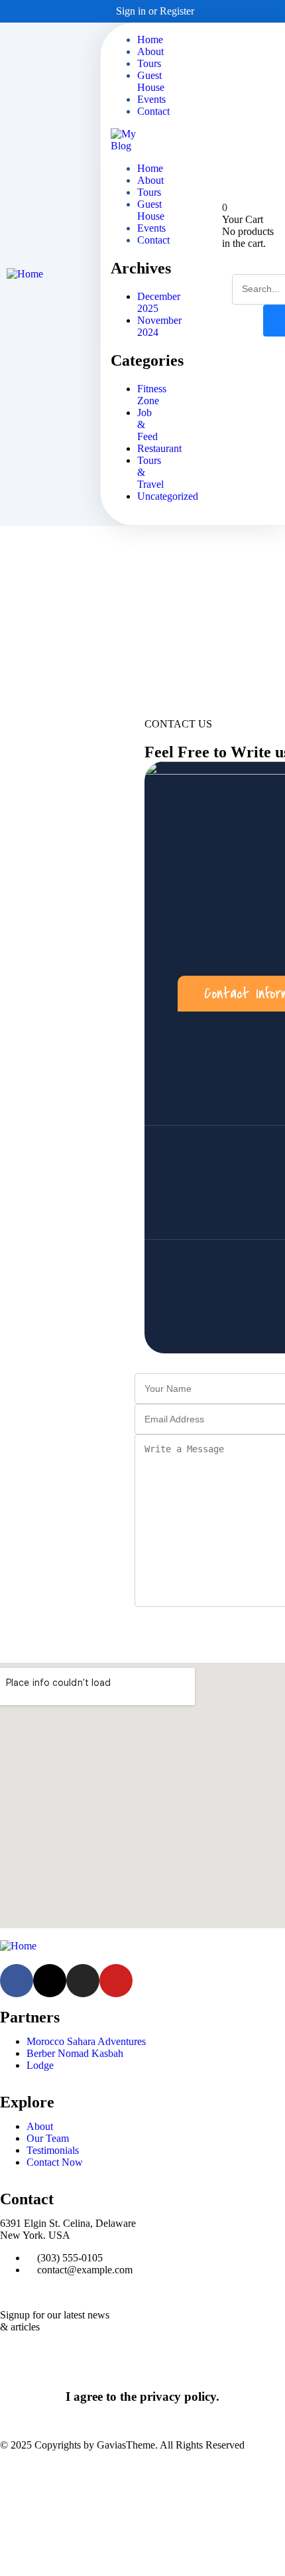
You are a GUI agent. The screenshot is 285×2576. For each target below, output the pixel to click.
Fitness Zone (152, 395)
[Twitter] (236, 11)
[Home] (25, 274)
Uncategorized (168, 496)
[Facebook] (219, 11)
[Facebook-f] (17, 1981)
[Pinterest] (270, 11)
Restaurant (159, 448)
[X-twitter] (50, 1981)
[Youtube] (116, 1981)
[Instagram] (253, 11)
